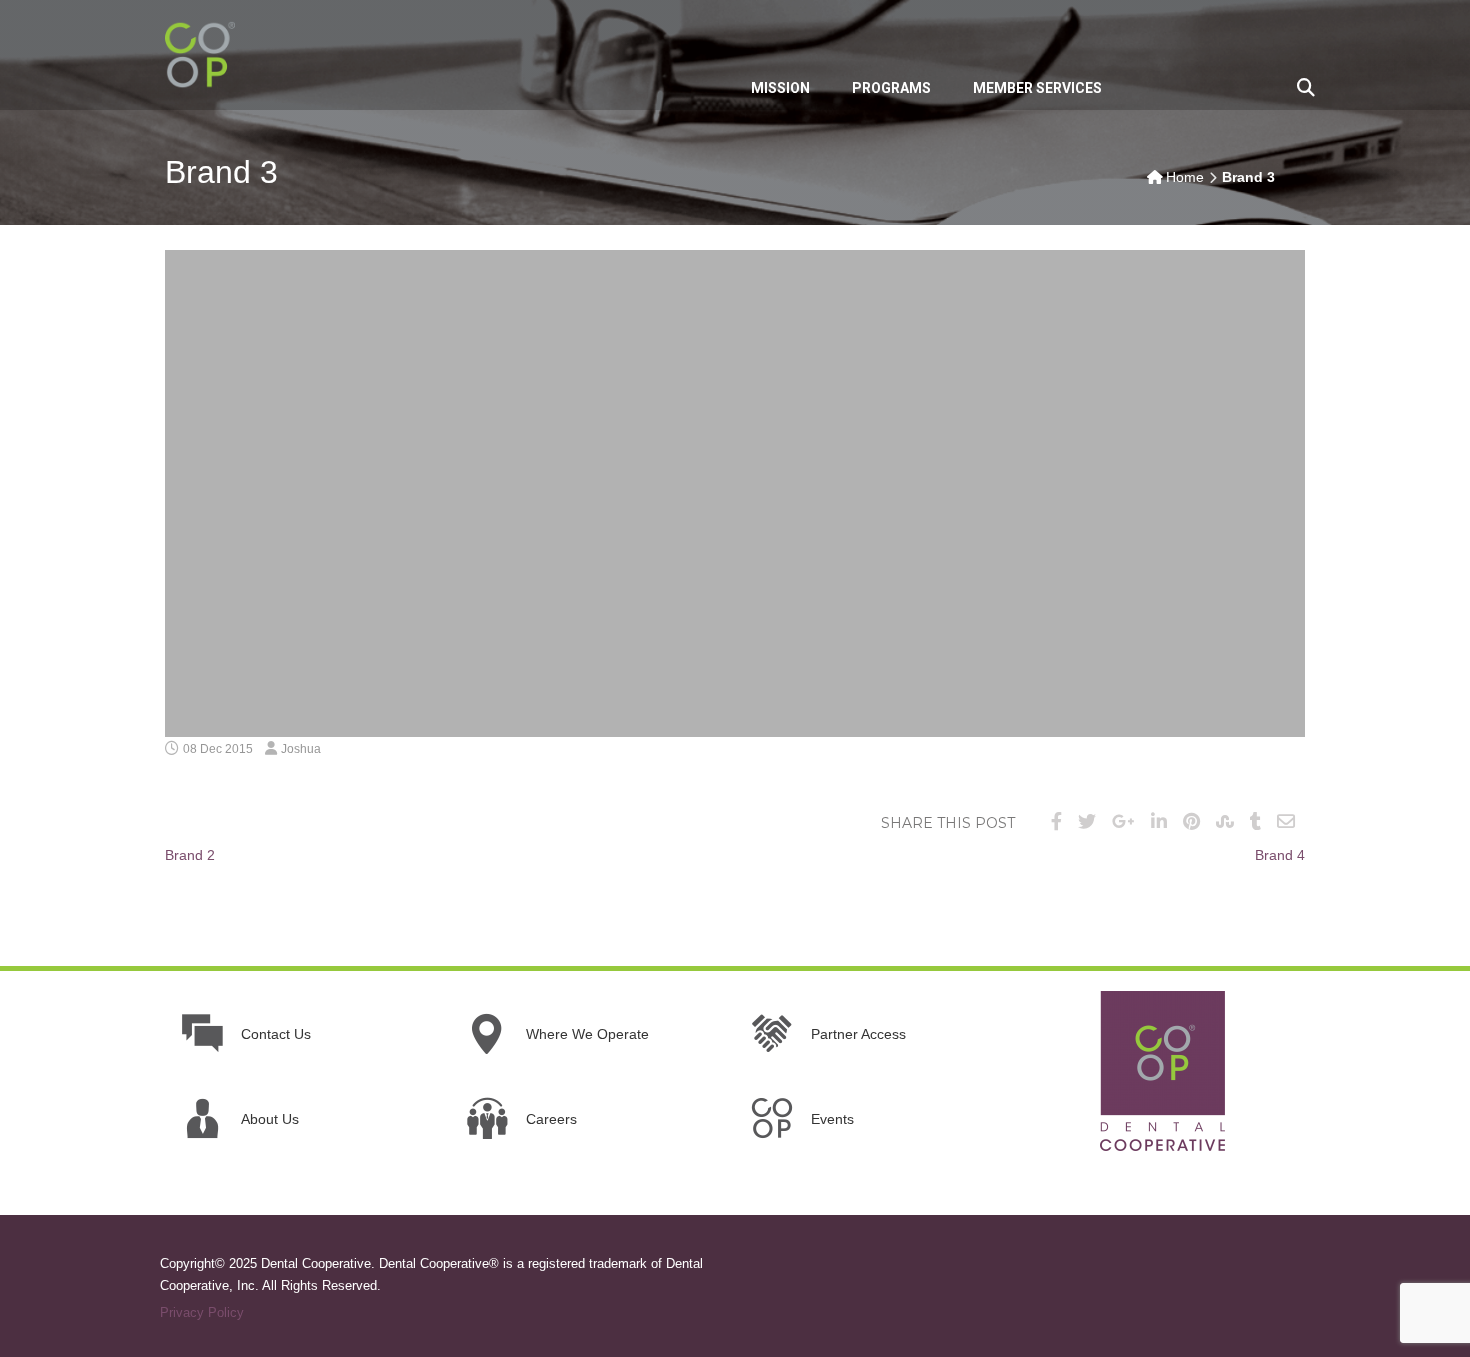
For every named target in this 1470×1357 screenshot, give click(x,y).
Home (1185, 177)
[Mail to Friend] (1286, 822)
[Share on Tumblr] (1255, 822)
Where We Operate (587, 1034)
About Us (270, 1119)
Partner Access (858, 1034)
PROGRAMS (891, 88)
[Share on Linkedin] (1159, 822)
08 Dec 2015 (218, 749)
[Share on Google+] (1123, 822)
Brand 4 (1280, 855)
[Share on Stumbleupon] (1225, 822)
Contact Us (276, 1034)
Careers (551, 1119)
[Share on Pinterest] (1191, 822)
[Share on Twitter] (1087, 822)
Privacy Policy (202, 1312)
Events (832, 1119)
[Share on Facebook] (1056, 822)
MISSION (780, 88)
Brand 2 (190, 855)
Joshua (301, 749)
